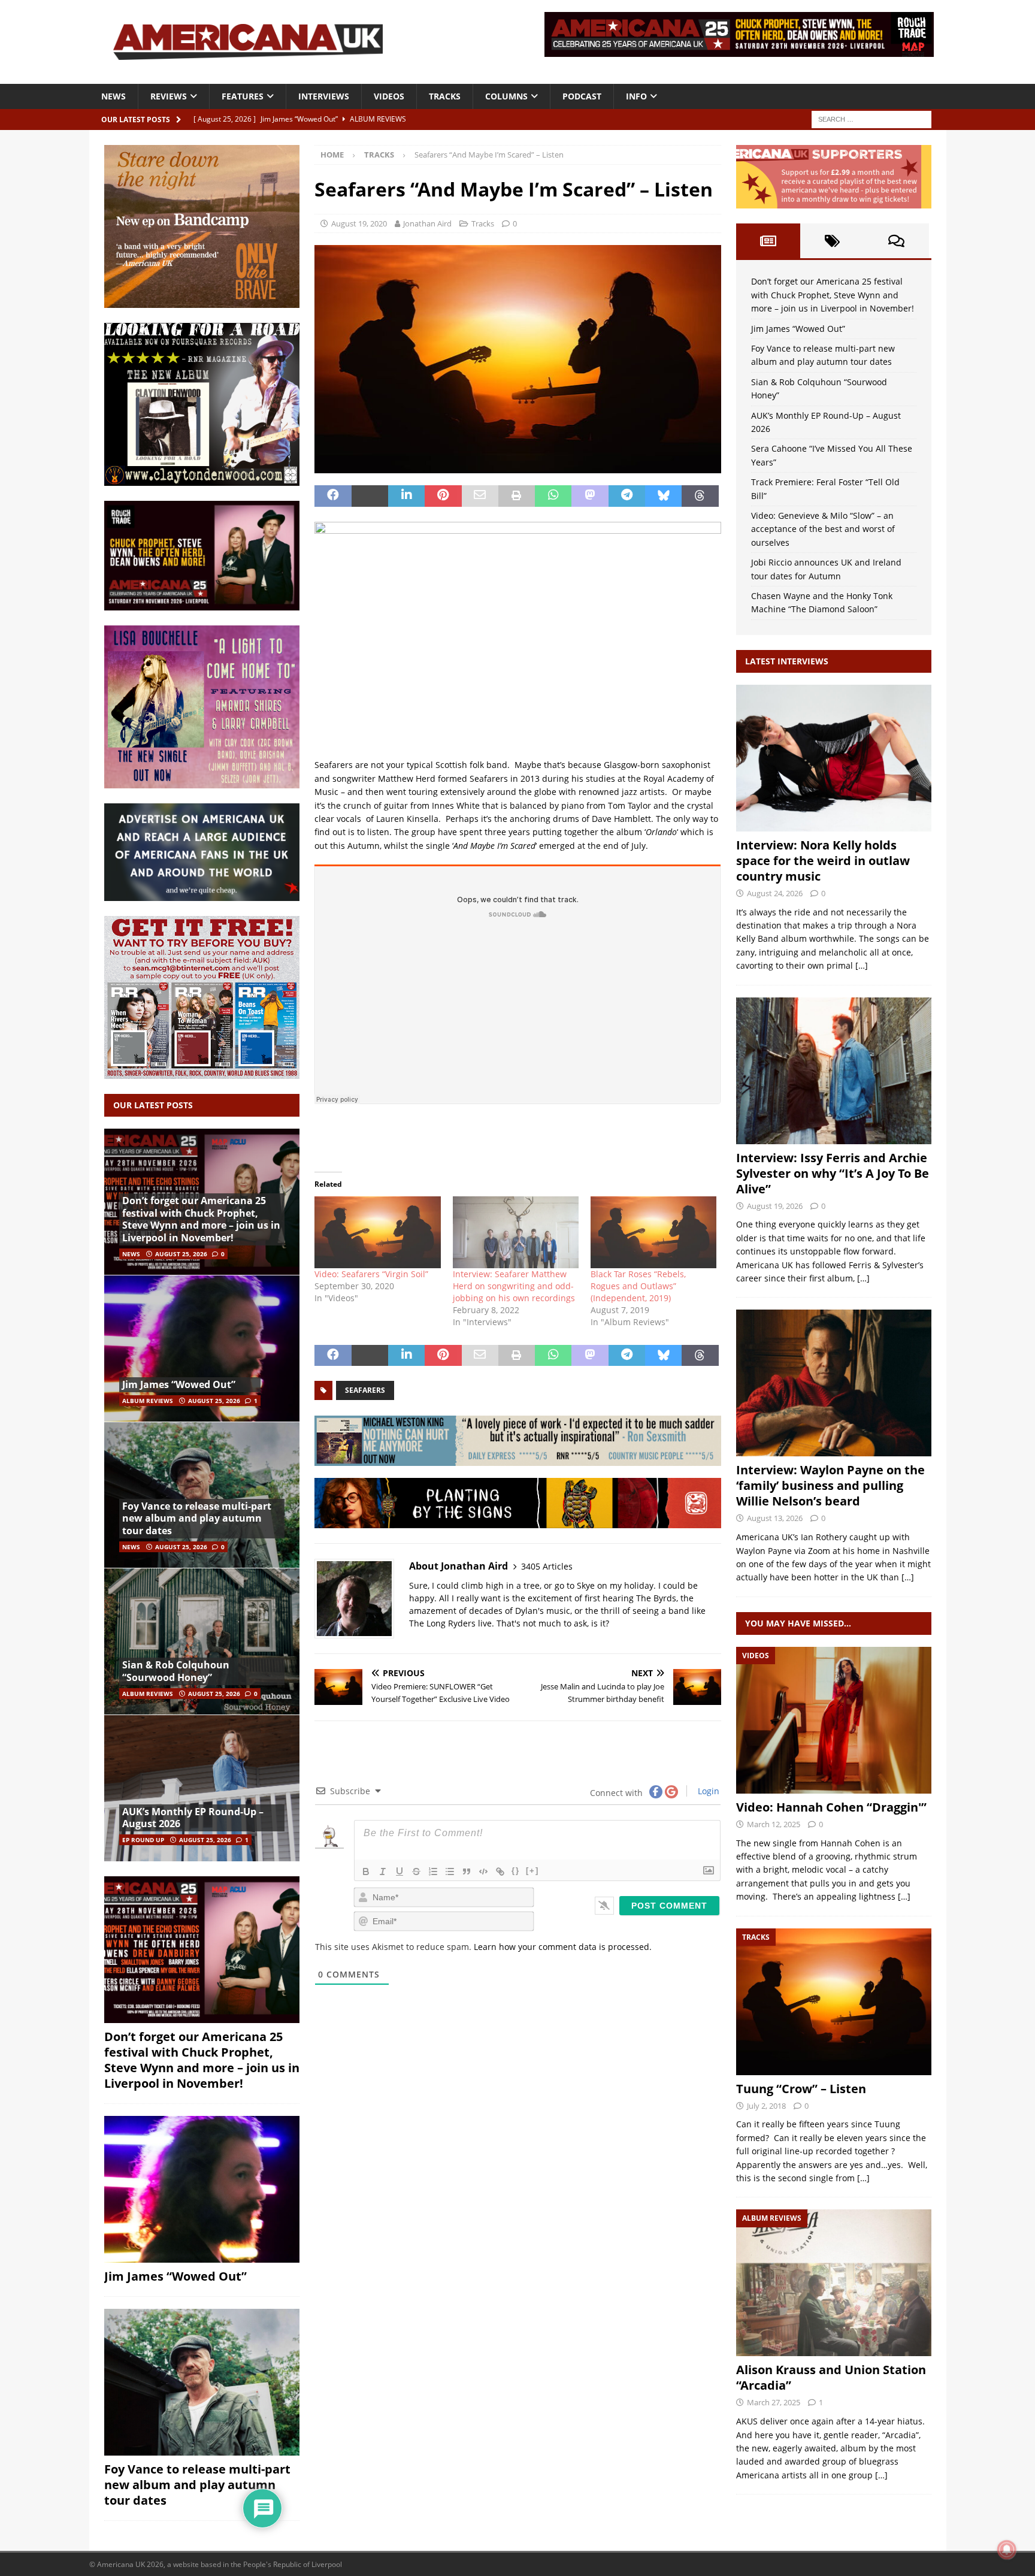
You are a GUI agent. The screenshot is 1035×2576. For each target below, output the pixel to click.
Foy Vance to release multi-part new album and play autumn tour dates (197, 1519)
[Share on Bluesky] (663, 496)
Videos (389, 96)
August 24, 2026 (775, 893)
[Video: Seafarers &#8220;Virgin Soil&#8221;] (377, 1232)
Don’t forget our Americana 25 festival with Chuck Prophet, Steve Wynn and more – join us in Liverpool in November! (201, 1219)
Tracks (445, 96)
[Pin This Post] (443, 496)
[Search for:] (871, 118)
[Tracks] (834, 2002)
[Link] (500, 1871)
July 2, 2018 (766, 2106)
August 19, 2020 (359, 223)
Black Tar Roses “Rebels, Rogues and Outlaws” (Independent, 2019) (638, 1286)
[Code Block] (483, 1871)
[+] (532, 1871)
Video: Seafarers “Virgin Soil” (371, 1274)
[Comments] (896, 241)
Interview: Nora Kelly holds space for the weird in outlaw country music (823, 861)
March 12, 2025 (774, 1824)
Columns (506, 96)
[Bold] (366, 1871)
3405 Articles (547, 1566)
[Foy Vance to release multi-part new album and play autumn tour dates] (202, 1495)
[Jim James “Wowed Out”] (202, 1348)
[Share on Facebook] (333, 496)
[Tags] (832, 241)
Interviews (324, 96)
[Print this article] (517, 496)
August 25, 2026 (181, 1254)
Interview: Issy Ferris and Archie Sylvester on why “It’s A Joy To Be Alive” (833, 1173)
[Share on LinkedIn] (406, 496)
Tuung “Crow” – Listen (801, 2089)
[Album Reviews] (834, 2283)
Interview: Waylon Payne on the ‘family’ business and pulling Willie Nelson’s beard (830, 1485)
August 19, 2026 (775, 1206)
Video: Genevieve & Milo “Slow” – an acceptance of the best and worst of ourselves (823, 529)
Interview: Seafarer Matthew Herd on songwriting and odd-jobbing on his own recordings (514, 1286)
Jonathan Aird (427, 223)
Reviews (169, 96)
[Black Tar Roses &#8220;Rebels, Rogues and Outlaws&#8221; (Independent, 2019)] (653, 1232)
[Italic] (383, 1871)
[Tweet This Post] (370, 496)
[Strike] (416, 1871)
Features (243, 96)
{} (516, 1871)
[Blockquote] (467, 1871)
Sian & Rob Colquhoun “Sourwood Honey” (176, 1671)
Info (636, 96)
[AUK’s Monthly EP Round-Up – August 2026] (202, 1788)
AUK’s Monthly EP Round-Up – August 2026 (193, 1818)
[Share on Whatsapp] (553, 496)
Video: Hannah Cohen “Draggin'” (831, 1807)
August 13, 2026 (775, 1518)
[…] (862, 965)
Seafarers (365, 1390)
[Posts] (768, 241)
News (114, 96)
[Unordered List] (450, 1871)
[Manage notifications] (1007, 2550)
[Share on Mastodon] (590, 496)
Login (707, 1791)
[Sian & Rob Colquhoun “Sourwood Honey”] (202, 1641)
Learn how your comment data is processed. (563, 1947)
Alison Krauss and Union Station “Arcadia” (831, 2377)
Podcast (582, 96)
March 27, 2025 (774, 2402)
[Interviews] (834, 758)
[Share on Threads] (700, 496)
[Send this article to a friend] (480, 496)
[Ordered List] (433, 1871)
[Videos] (834, 1720)
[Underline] (400, 1871)
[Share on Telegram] (627, 496)
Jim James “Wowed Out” (179, 1384)
